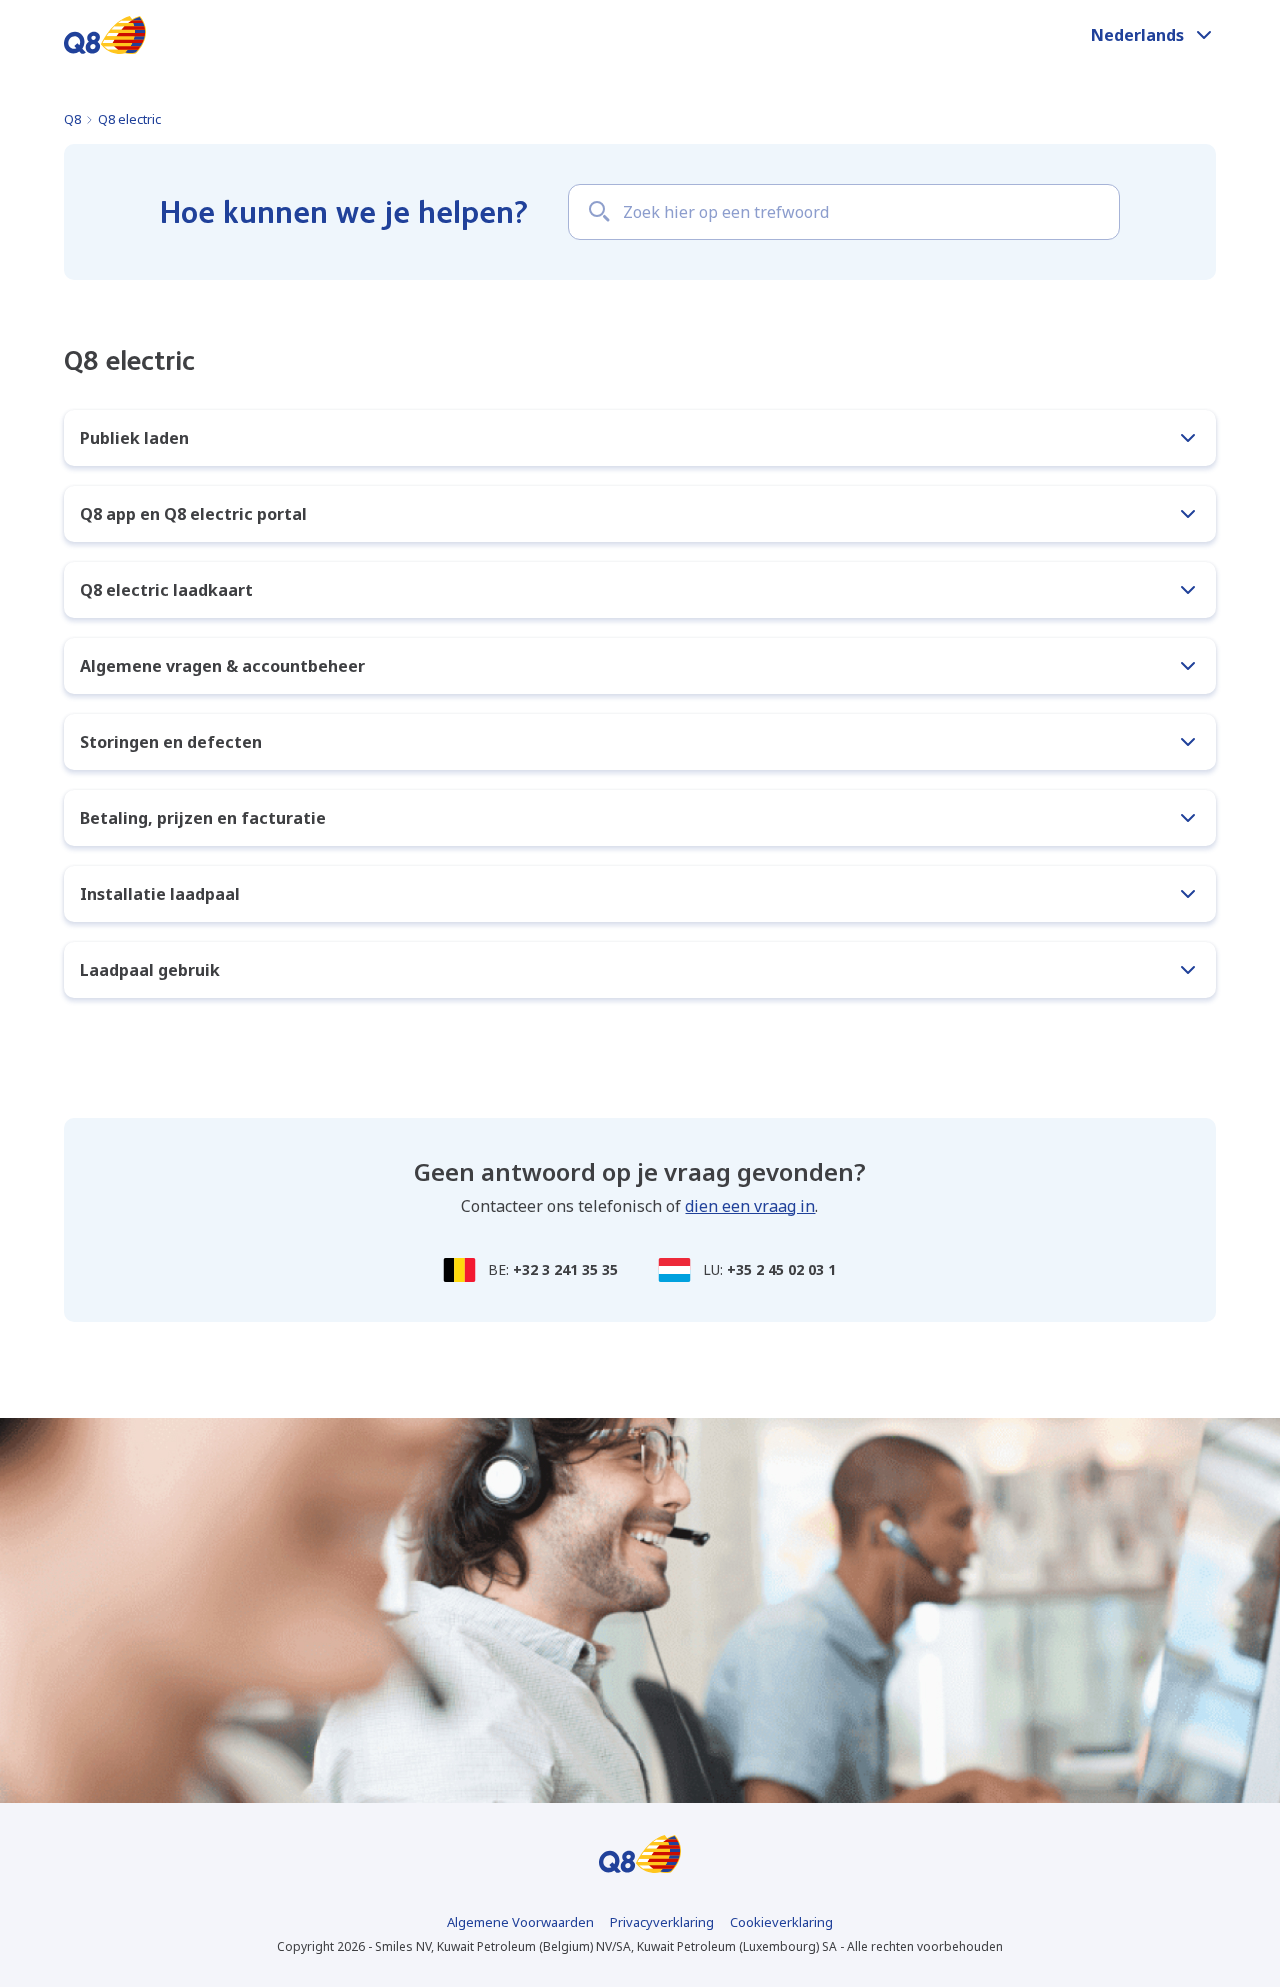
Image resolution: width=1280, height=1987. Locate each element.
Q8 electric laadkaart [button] (166, 590)
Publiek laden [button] (134, 438)
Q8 (72, 119)
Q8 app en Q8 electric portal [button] (193, 514)
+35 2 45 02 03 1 (781, 1269)
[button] (1153, 35)
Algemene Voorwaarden (520, 1922)
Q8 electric (129, 119)
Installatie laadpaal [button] (160, 894)
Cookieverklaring (781, 1922)
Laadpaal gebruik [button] (150, 970)
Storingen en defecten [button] (171, 742)
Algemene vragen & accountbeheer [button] (222, 666)
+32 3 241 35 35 (565, 1269)
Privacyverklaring (662, 1922)
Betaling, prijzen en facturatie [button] (203, 818)
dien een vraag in (750, 1206)
